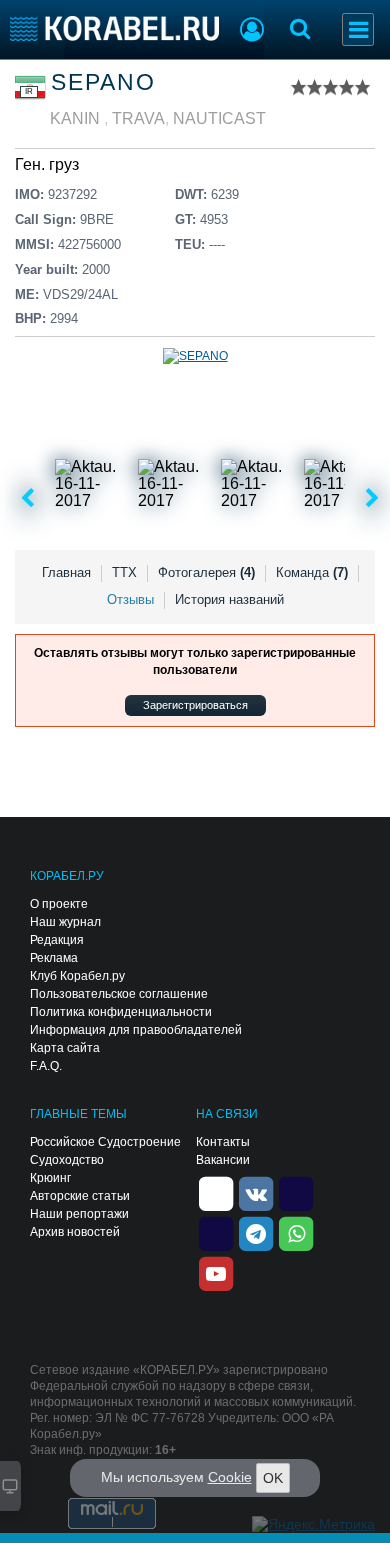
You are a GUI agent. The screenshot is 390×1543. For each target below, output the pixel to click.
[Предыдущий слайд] (27, 499)
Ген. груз (47, 164)
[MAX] (216, 1232)
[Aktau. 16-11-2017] (95, 499)
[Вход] (252, 32)
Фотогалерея (206, 572)
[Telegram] (256, 1232)
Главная (66, 572)
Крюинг (50, 1178)
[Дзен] (216, 1192)
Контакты (223, 1142)
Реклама (54, 958)
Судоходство (67, 1160)
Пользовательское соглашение (119, 994)
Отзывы (130, 599)
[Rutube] (296, 1192)
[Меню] (358, 29)
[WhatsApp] (296, 1232)
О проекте (59, 904)
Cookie (230, 1477)
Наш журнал (65, 922)
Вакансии (223, 1160)
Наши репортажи (79, 1214)
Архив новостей (75, 1232)
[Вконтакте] (256, 1192)
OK (273, 1478)
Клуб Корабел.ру (77, 976)
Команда (312, 572)
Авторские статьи (80, 1196)
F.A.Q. (46, 1066)
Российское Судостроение (105, 1142)
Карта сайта (65, 1048)
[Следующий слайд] (372, 499)
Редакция (57, 940)
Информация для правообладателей (136, 1030)
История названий (229, 599)
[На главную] (114, 28)
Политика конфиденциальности (121, 1012)
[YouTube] (216, 1272)
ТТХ (124, 572)
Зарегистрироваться (195, 705)
